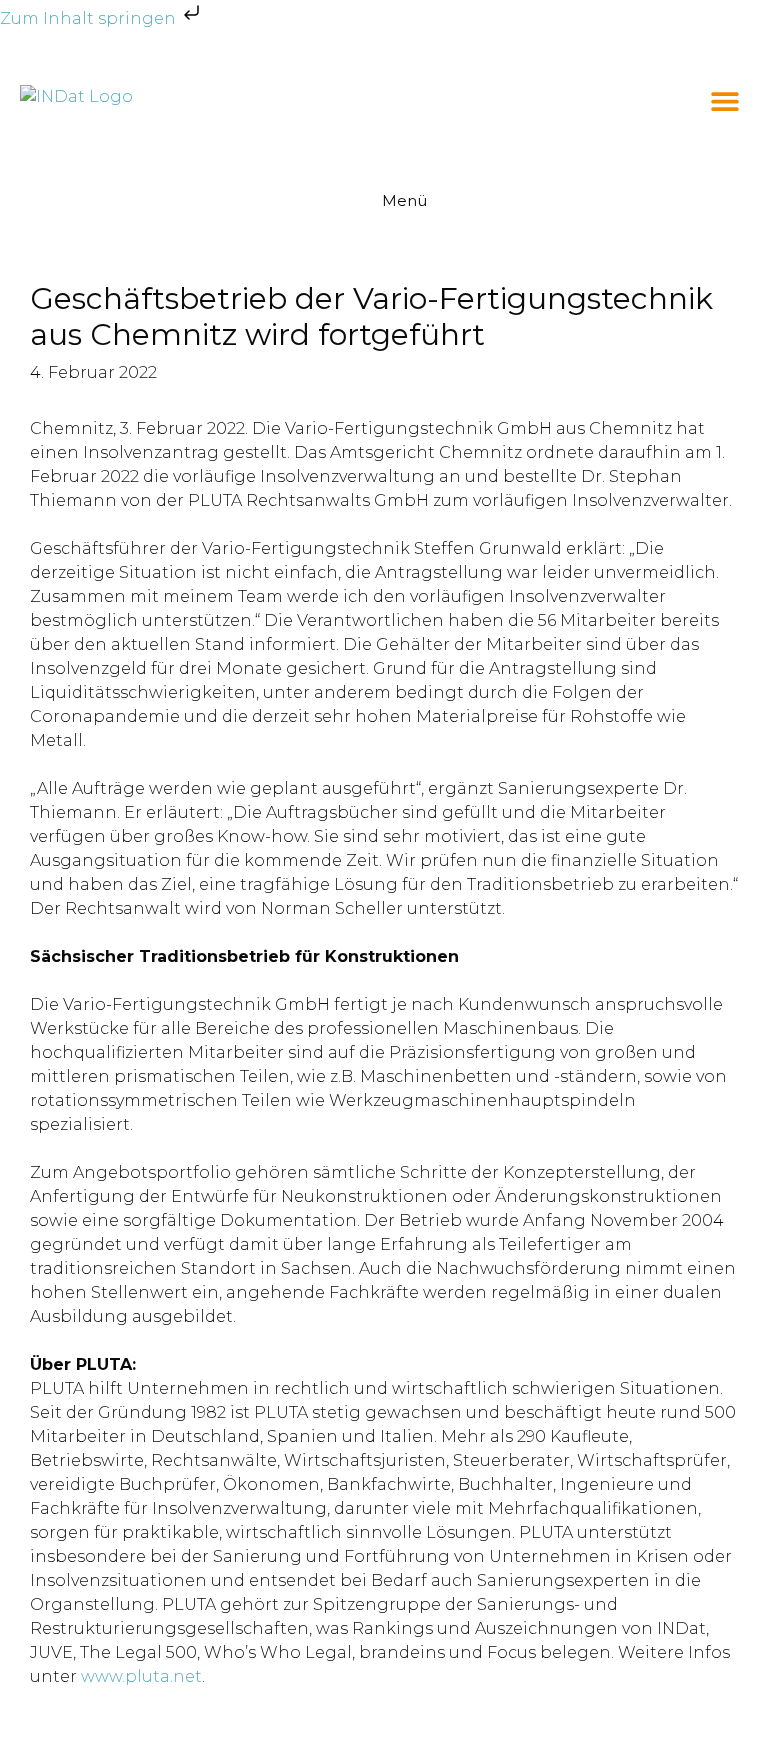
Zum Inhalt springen (90, 18)
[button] (725, 101)
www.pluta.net (141, 1676)
